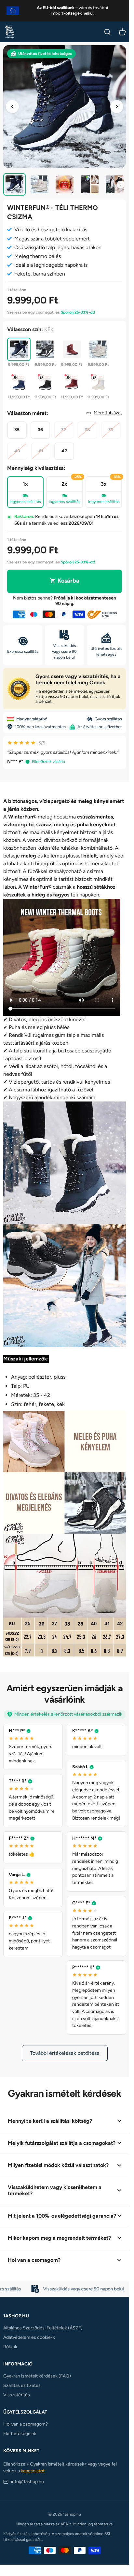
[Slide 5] (115, 184)
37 (64, 430)
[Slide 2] (40, 184)
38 (87, 430)
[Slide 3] (65, 184)
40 (17, 451)
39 (111, 430)
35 (17, 430)
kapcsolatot (33, 2471)
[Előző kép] (12, 107)
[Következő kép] (117, 107)
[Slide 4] (90, 184)
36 (40, 430)
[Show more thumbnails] (121, 185)
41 (41, 451)
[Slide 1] (14, 184)
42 (64, 451)
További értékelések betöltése (65, 2053)
